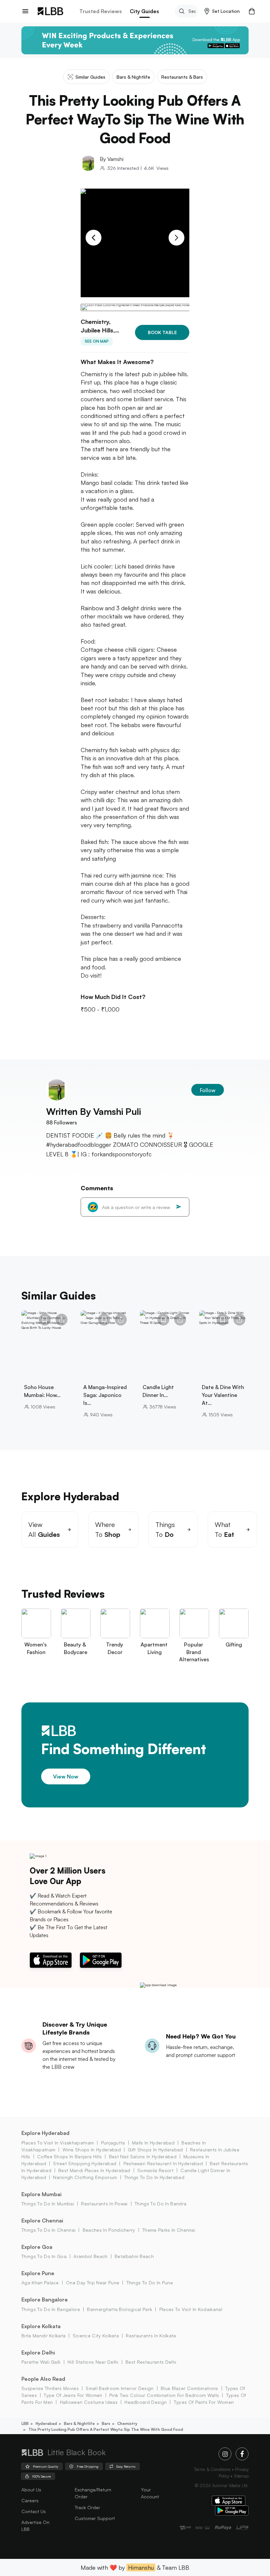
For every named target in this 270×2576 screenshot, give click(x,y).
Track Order (87, 2507)
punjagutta (113, 2143)
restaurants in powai (104, 2204)
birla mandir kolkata (43, 2336)
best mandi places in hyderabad (94, 2170)
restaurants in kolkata (151, 2336)
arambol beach (90, 2256)
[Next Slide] (176, 238)
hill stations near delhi (93, 2362)
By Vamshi (112, 159)
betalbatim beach (134, 2256)
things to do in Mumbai (48, 2204)
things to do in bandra (161, 2204)
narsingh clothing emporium (85, 2177)
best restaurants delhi (151, 2362)
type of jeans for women (73, 2395)
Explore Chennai (42, 2221)
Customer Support (95, 2518)
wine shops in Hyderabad (92, 2150)
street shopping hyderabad (85, 2163)
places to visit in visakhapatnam (58, 2143)
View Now (66, 1776)
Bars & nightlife (79, 2423)
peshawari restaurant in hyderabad (163, 2163)
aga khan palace (40, 2283)
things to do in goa (44, 2256)
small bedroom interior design (120, 2388)
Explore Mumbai (41, 2194)
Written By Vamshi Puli (93, 1111)
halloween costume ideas (89, 2402)
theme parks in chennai (169, 2230)
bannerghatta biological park (120, 2309)
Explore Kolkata (41, 2326)
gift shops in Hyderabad (155, 2150)
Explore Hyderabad (45, 2133)
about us (31, 2490)
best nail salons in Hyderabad (143, 2156)
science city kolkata (96, 2336)
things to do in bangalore (51, 2309)
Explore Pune (38, 2273)
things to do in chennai (48, 2230)
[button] (222, 11)
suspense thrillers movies (50, 2388)
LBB (25, 2423)
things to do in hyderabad (154, 2177)
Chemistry (127, 2423)
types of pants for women (204, 2402)
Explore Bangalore (45, 2300)
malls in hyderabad (153, 2143)
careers (30, 2500)
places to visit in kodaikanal (191, 2309)
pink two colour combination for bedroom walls (164, 2395)
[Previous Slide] (94, 238)
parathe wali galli (41, 2362)
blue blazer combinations (189, 2388)
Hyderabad (46, 2423)
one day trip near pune (93, 2283)
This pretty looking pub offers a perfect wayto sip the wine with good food (106, 2429)
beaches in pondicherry (109, 2230)
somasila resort (155, 2170)
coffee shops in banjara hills (69, 2156)
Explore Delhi (38, 2353)
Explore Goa (37, 2247)
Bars (106, 2423)
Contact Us (34, 2511)
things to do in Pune (150, 2283)
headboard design (146, 2402)
